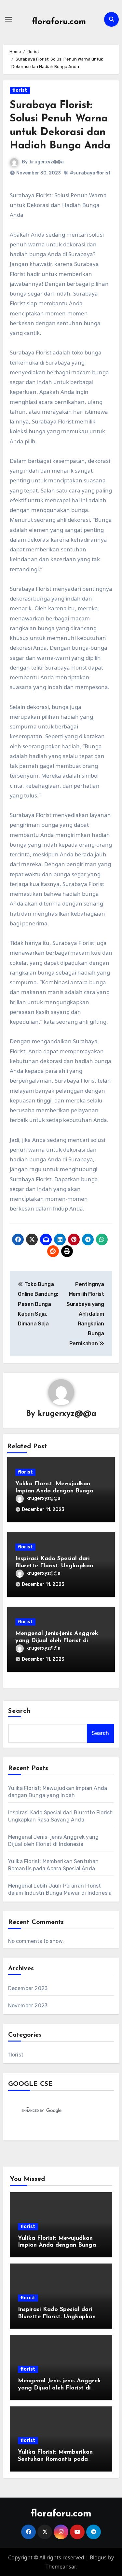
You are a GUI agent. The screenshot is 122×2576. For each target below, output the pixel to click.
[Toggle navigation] (8, 19)
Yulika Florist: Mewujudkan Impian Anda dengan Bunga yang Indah (54, 1491)
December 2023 (28, 1988)
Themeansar (61, 2567)
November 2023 (28, 2006)
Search (20, 1711)
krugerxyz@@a (47, 162)
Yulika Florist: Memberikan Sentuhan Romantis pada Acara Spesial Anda (55, 2459)
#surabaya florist (90, 173)
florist (20, 90)
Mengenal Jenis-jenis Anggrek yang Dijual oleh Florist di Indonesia (57, 1641)
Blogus (98, 2557)
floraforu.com (59, 22)
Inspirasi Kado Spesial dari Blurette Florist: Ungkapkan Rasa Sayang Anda (54, 1566)
